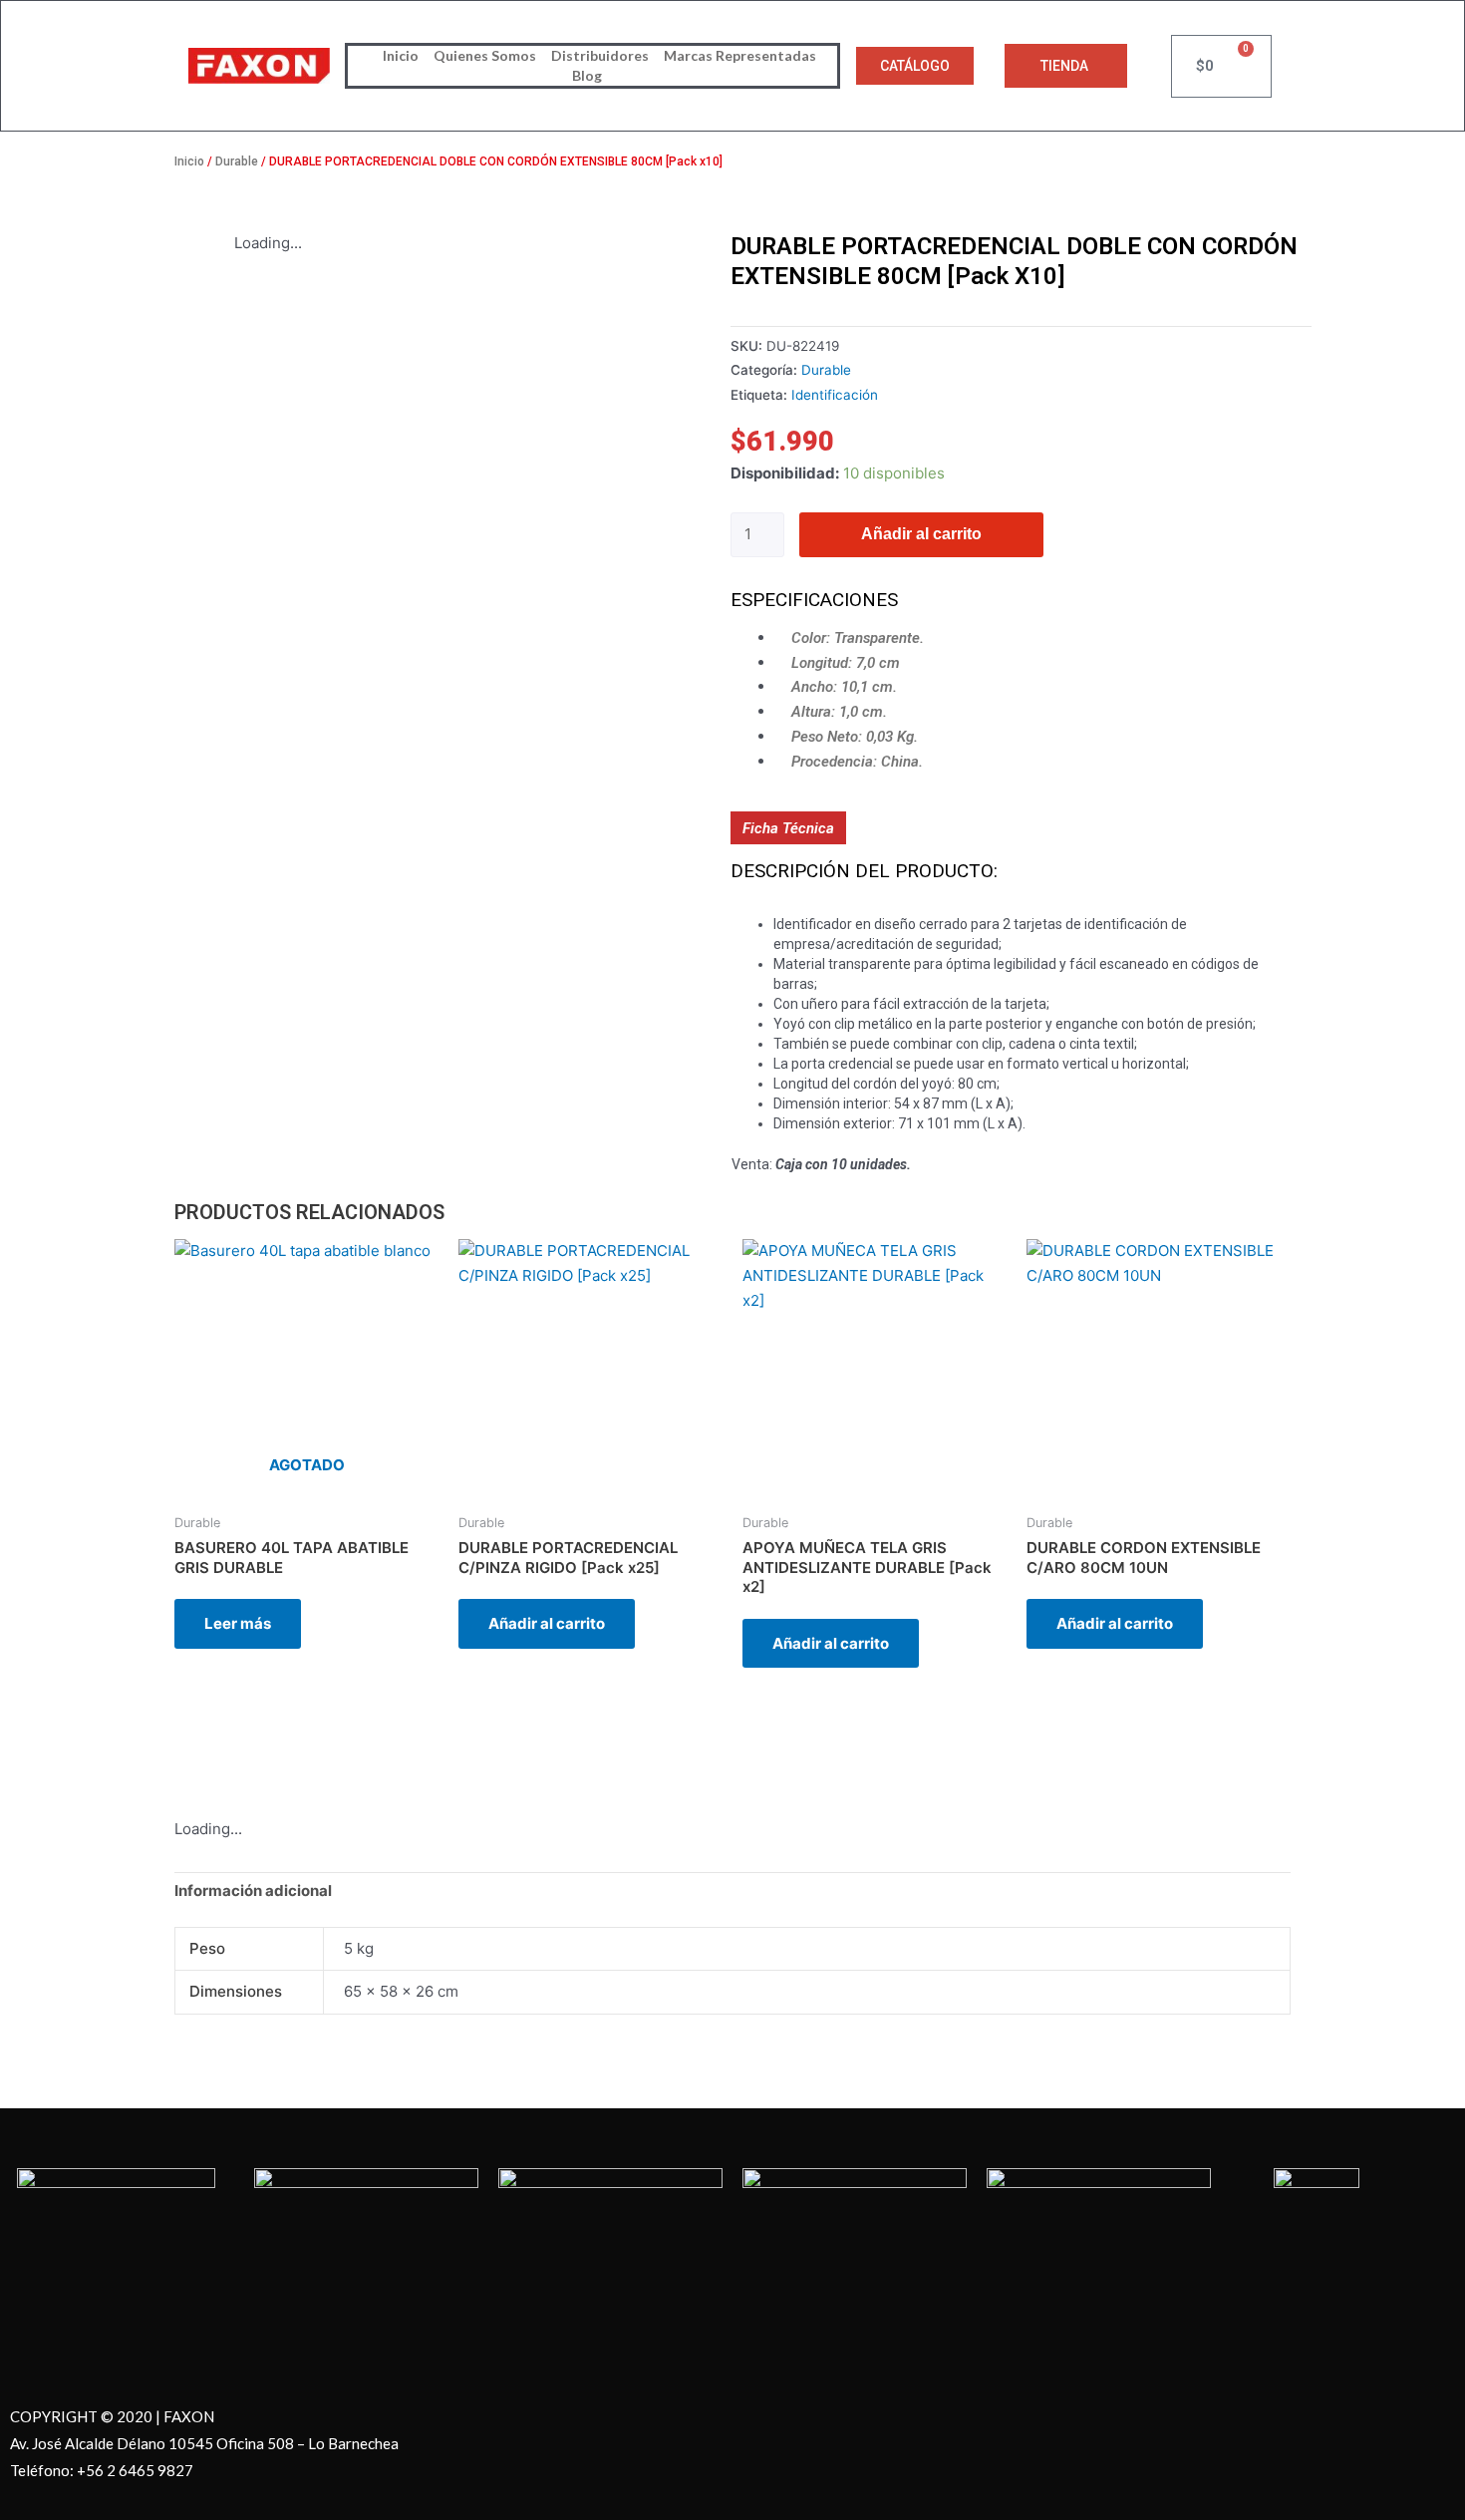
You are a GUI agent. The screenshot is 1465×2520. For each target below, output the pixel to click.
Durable (237, 161)
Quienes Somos (485, 55)
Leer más (238, 1623)
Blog (587, 75)
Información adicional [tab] (253, 1890)
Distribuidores (600, 55)
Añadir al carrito (921, 534)
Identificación (835, 395)
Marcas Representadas (740, 55)
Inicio (401, 55)
